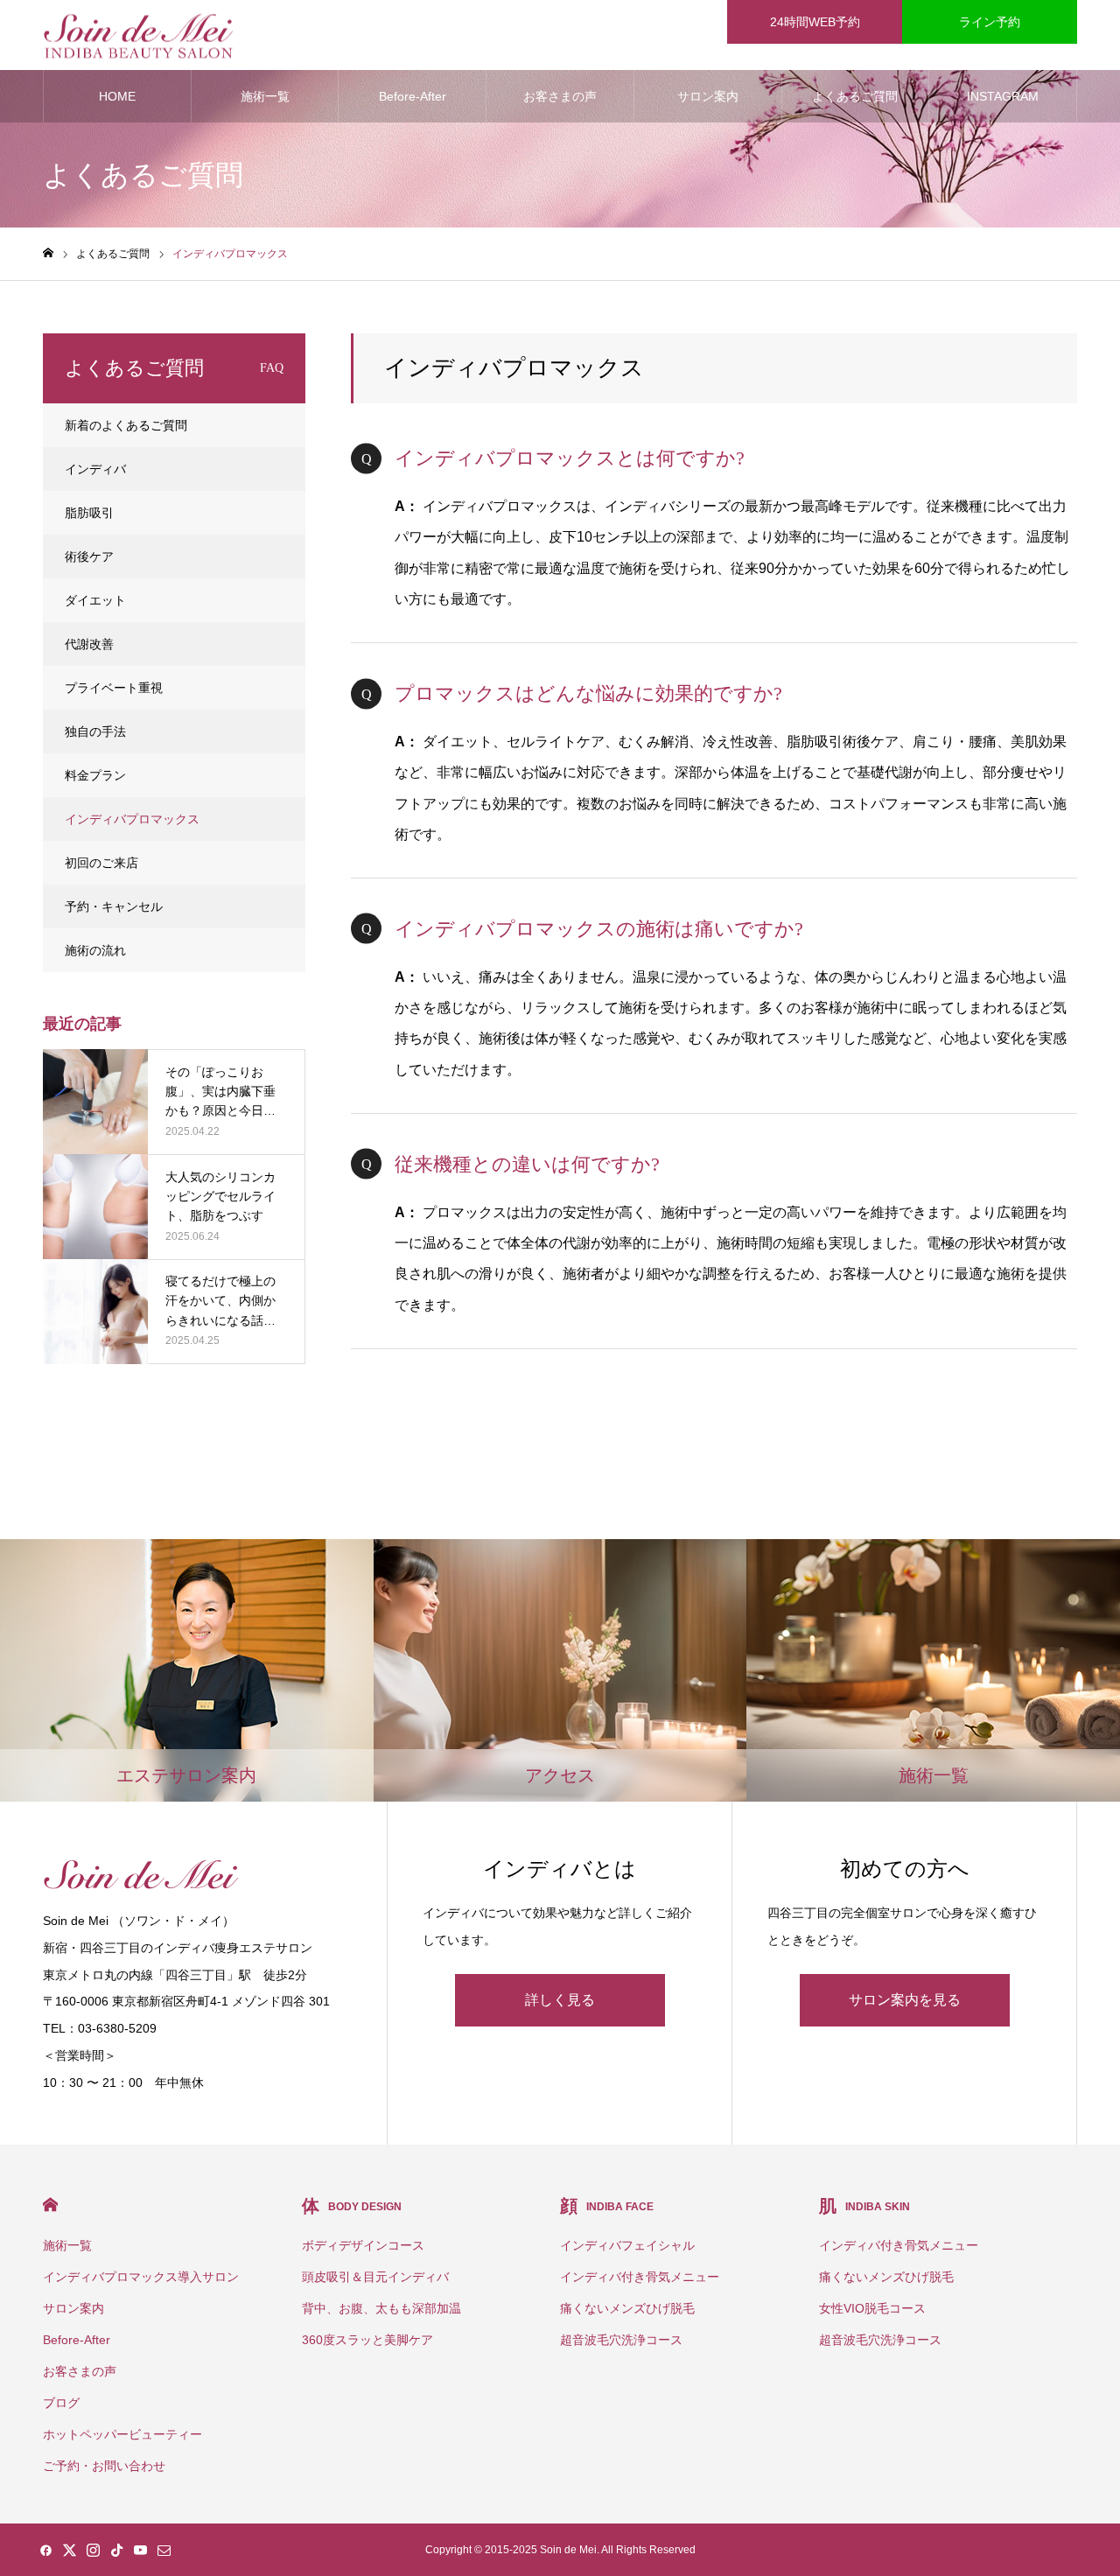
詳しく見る (560, 2000)
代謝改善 (89, 644)
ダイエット (95, 600)
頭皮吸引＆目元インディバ (375, 2277)
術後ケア (89, 556)
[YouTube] (140, 2550)
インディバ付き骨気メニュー (640, 2277)
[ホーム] (48, 253)
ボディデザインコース (363, 2245)
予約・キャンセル (114, 906)
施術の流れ (95, 950)
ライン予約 (990, 22)
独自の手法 (95, 731)
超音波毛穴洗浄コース (621, 2340)
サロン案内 (708, 96)
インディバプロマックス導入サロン (141, 2277)
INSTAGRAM (1003, 96)
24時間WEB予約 (815, 22)
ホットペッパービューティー (122, 2434)
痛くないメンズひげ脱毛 (627, 2308)
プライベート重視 (114, 688)
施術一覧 (265, 96)
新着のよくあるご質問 (126, 425)
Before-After (413, 96)
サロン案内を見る (905, 2000)
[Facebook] (45, 2550)
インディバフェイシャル (627, 2245)
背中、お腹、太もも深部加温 (381, 2308)
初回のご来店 (101, 863)
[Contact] (164, 2550)
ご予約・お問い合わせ (104, 2466)
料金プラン (95, 775)
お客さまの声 (560, 96)
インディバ (95, 469)
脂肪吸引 (89, 513)
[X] (69, 2550)
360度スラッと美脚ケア (367, 2340)
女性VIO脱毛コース (872, 2308)
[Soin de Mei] (138, 35)
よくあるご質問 (855, 96)
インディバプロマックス (132, 819)
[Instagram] (93, 2550)
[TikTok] (116, 2550)
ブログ (61, 2403)
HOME (117, 96)
